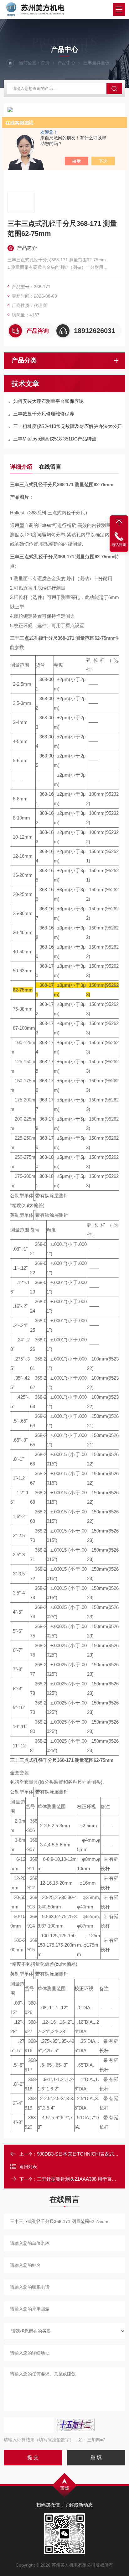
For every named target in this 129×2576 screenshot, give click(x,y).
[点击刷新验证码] (76, 2425)
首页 (45, 63)
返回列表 (28, 2167)
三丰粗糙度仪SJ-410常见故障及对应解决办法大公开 (67, 426)
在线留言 (50, 467)
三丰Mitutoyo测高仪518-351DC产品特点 (55, 439)
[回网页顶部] (119, 522)
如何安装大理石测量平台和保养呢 (48, 401)
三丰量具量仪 (96, 63)
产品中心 (66, 63)
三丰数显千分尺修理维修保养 (44, 414)
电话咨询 (119, 545)
